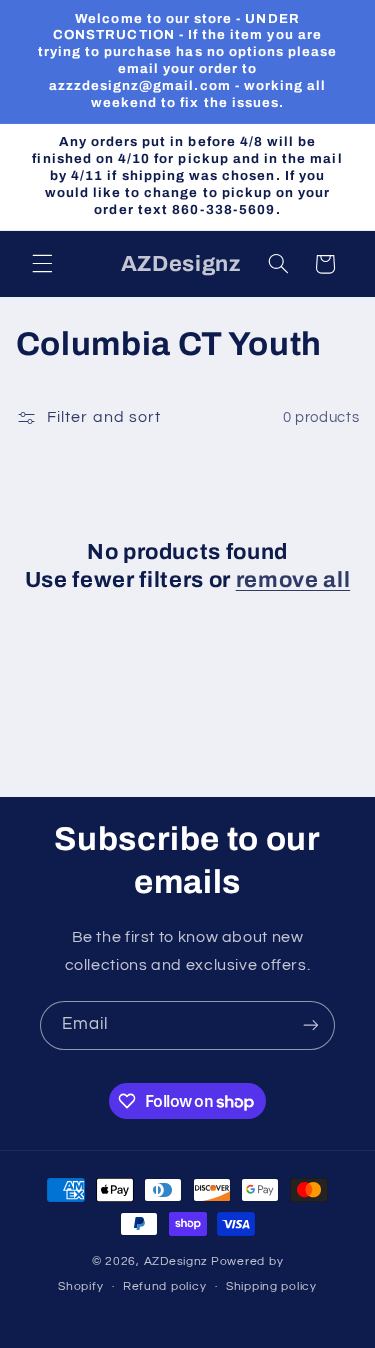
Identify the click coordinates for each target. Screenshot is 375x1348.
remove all (293, 580)
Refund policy (165, 1286)
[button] (42, 264)
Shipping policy (271, 1286)
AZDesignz (176, 1261)
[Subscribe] (311, 1025)
